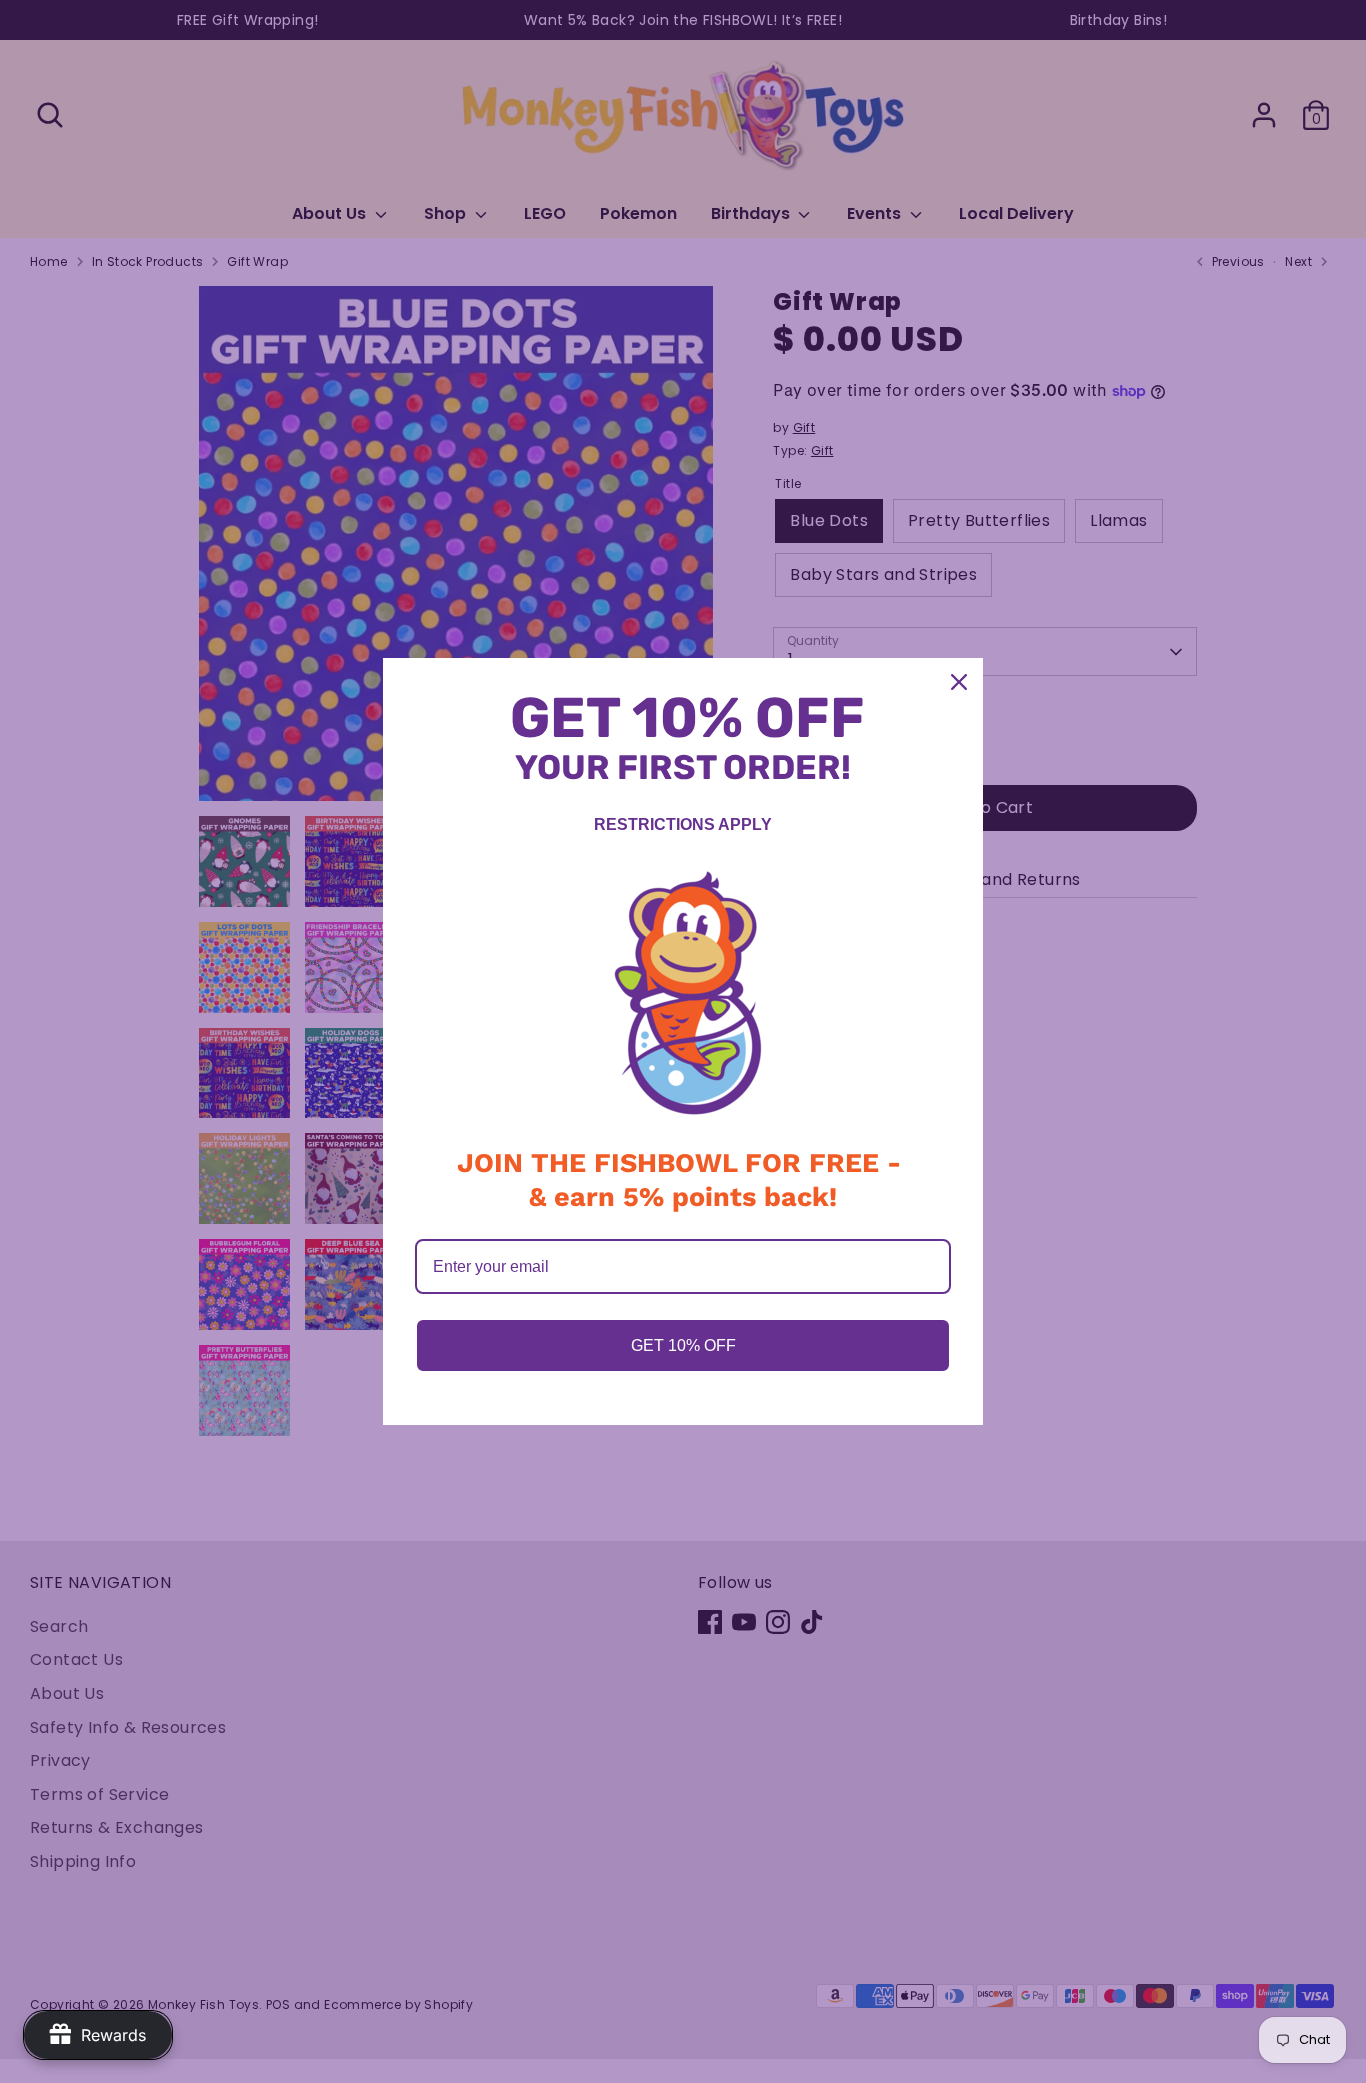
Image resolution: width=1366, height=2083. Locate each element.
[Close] (959, 682)
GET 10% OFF (683, 1345)
